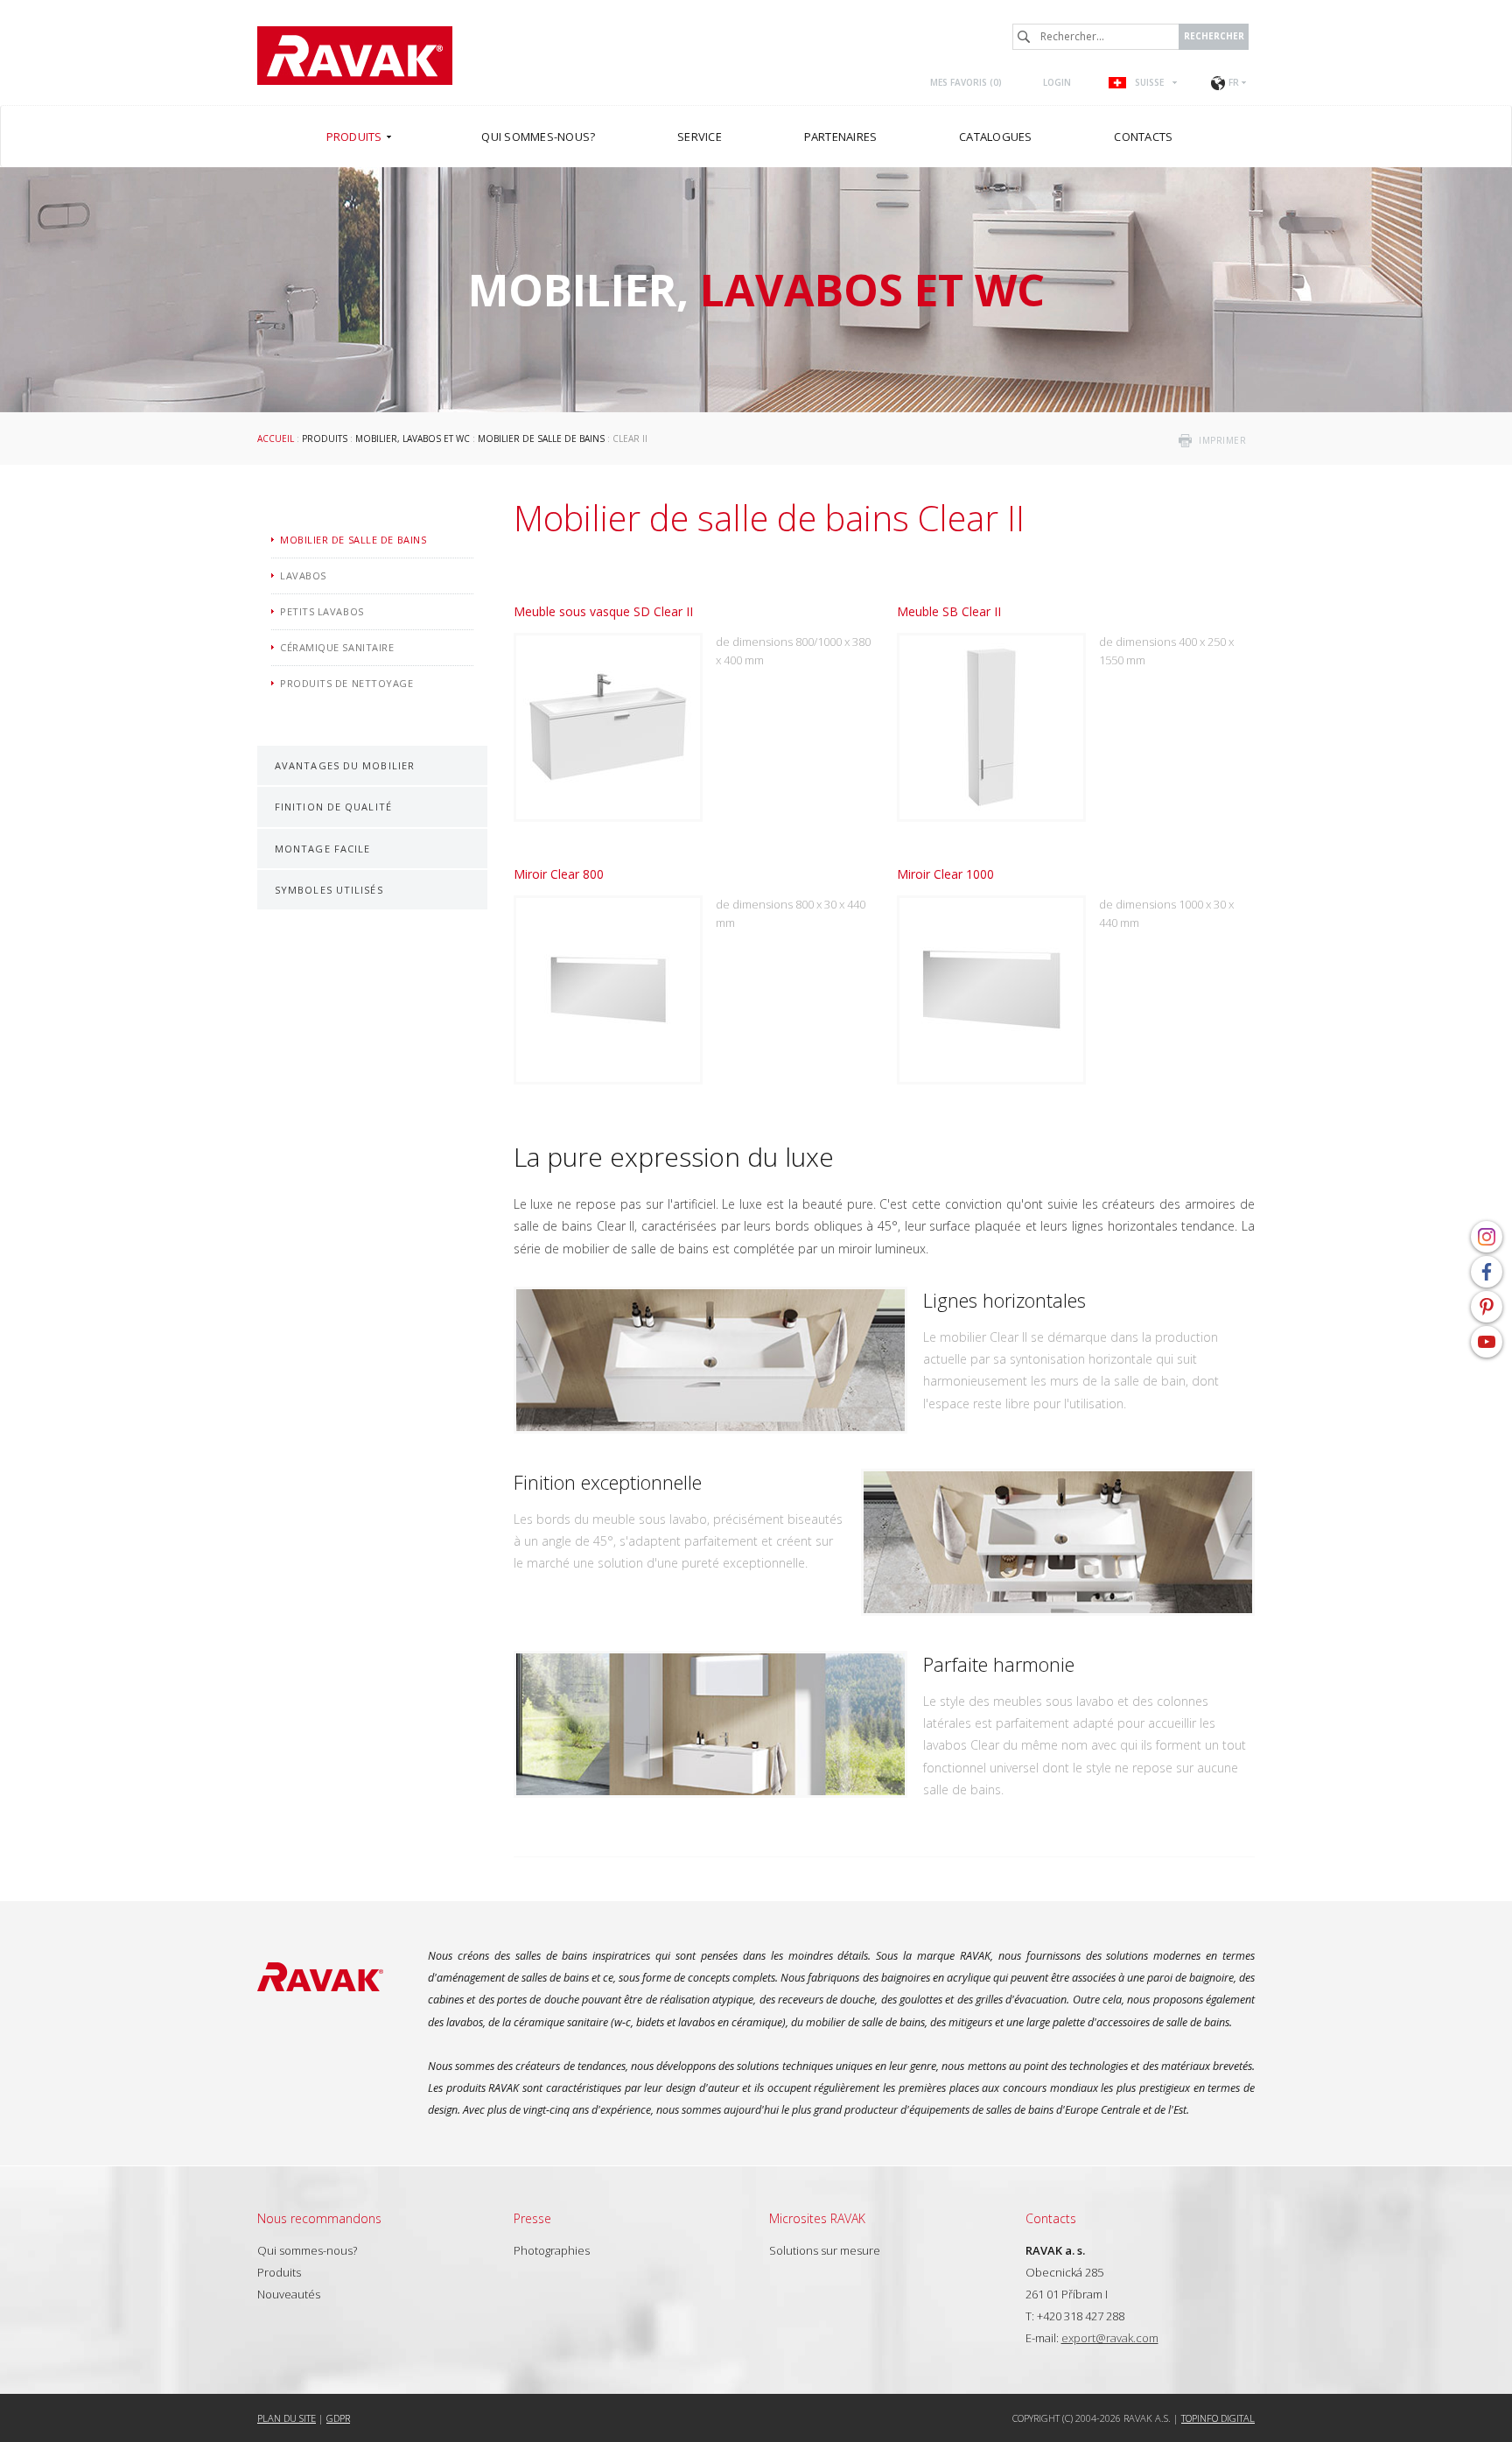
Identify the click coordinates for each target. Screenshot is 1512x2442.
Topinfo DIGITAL (1218, 2418)
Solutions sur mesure (825, 2250)
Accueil (276, 439)
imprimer (1222, 440)
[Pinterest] (1487, 1307)
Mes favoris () (966, 82)
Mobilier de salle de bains (541, 439)
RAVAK (355, 56)
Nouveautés (289, 2294)
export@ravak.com (1110, 2338)
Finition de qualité (333, 807)
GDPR (338, 2418)
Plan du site (287, 2418)
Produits (325, 439)
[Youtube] (1487, 1342)
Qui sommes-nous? (307, 2250)
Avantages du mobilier (345, 765)
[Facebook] (1487, 1272)
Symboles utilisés (329, 890)
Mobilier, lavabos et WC (413, 439)
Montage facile (322, 849)
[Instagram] (1487, 1237)
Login (1057, 82)
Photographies (552, 2250)
